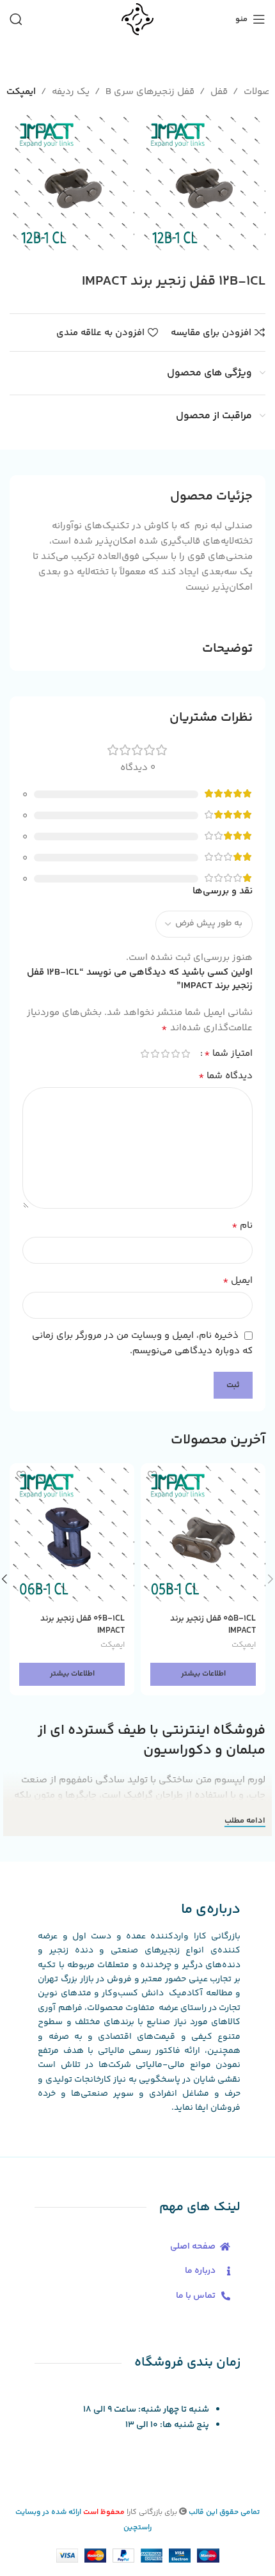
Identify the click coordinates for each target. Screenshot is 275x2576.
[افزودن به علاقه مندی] (152, 1474)
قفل (219, 92)
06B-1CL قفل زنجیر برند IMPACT (82, 1624)
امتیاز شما (228, 1054)
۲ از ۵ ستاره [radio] (175, 1054)
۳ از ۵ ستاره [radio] (165, 1054)
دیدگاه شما (225, 1076)
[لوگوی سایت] (137, 19)
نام (242, 1226)
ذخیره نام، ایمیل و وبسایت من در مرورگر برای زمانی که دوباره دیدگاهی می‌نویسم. (142, 1343)
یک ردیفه (71, 92)
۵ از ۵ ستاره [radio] (145, 1054)
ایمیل (238, 1281)
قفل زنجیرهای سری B (150, 92)
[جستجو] (16, 19)
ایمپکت (21, 92)
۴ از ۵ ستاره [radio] (155, 1054)
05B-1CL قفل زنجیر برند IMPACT (213, 1624)
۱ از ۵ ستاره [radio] (185, 1054)
